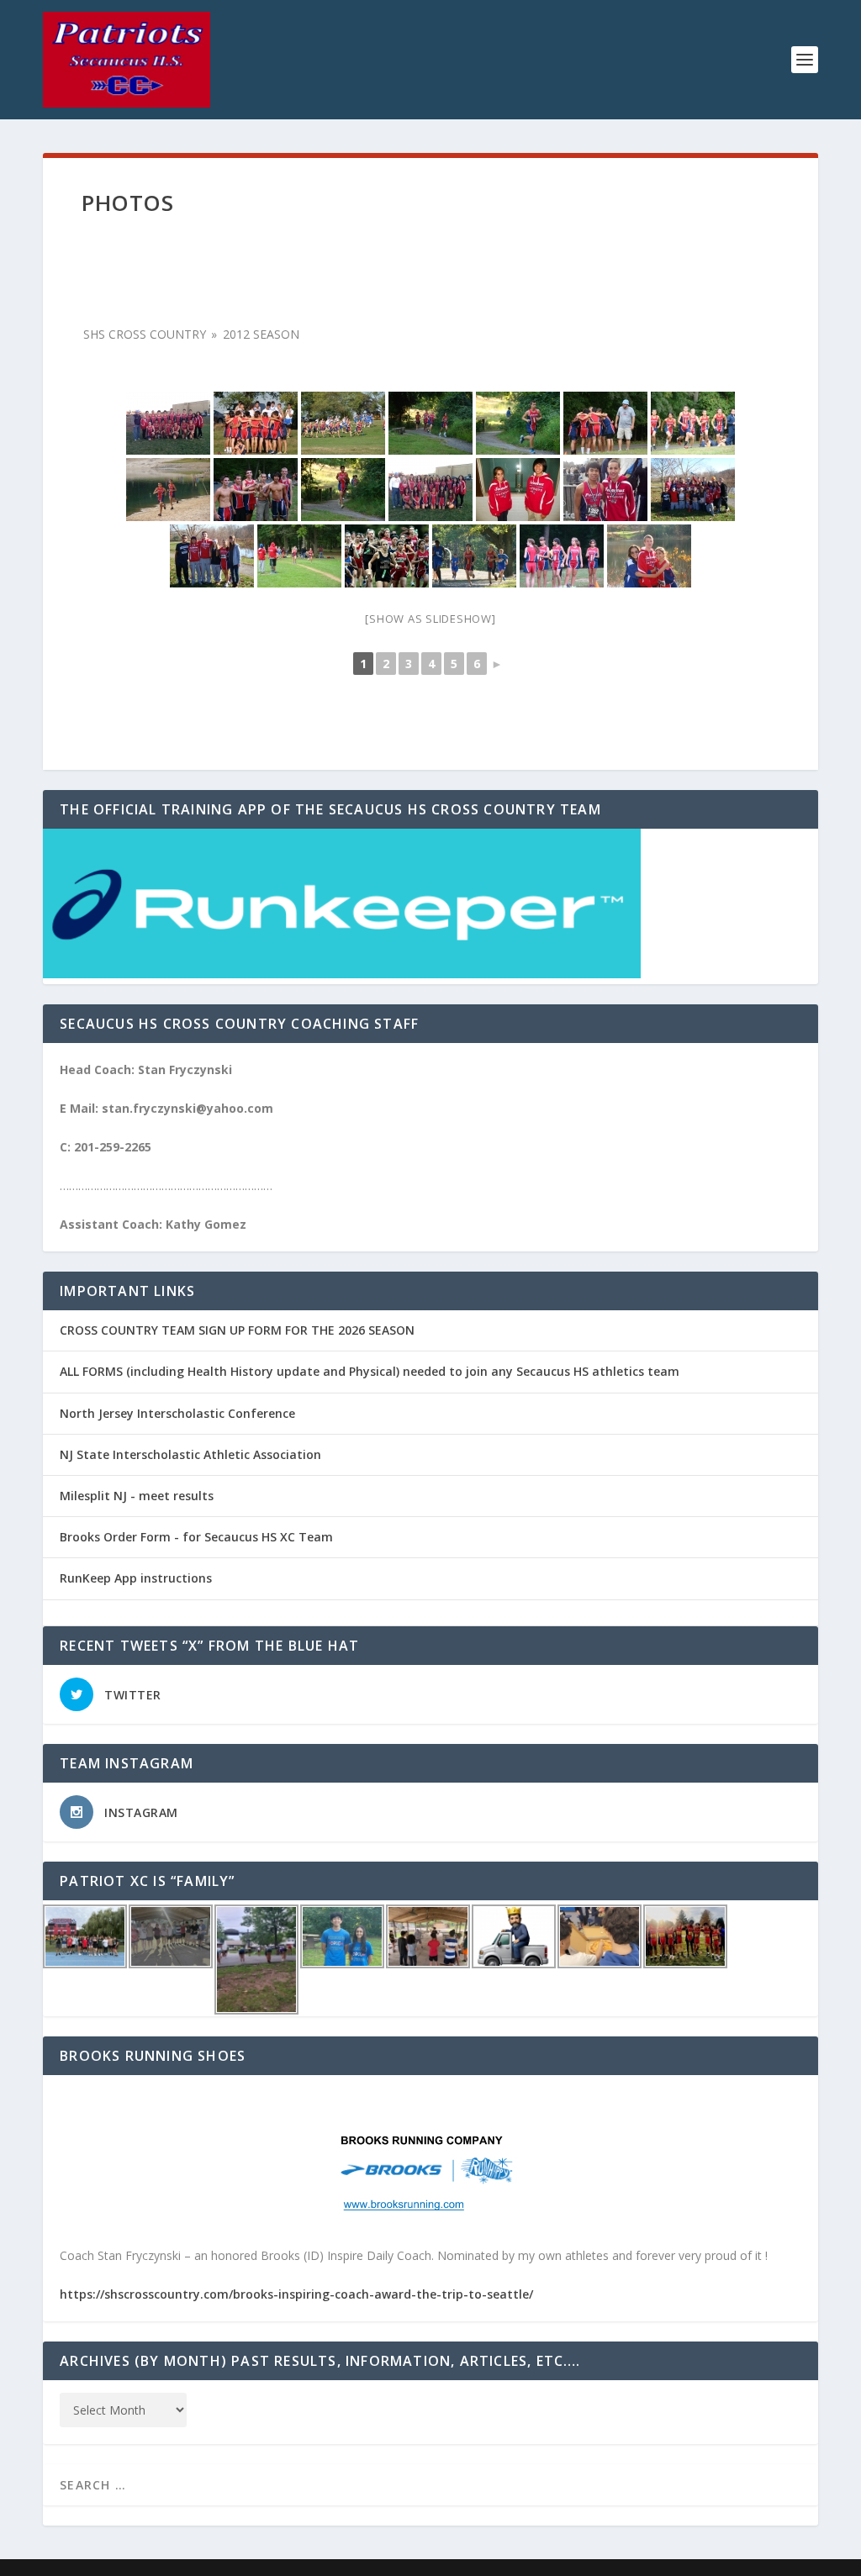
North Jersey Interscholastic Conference (177, 1413)
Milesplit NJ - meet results (137, 1496)
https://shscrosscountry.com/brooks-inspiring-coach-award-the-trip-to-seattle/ (296, 2294)
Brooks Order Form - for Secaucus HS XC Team (196, 1537)
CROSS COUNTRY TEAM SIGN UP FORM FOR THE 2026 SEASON (237, 1330)
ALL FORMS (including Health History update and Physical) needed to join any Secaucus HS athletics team (370, 1371)
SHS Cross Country (145, 334)
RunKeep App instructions (136, 1578)
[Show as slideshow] (430, 619)
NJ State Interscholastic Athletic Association (190, 1454)
